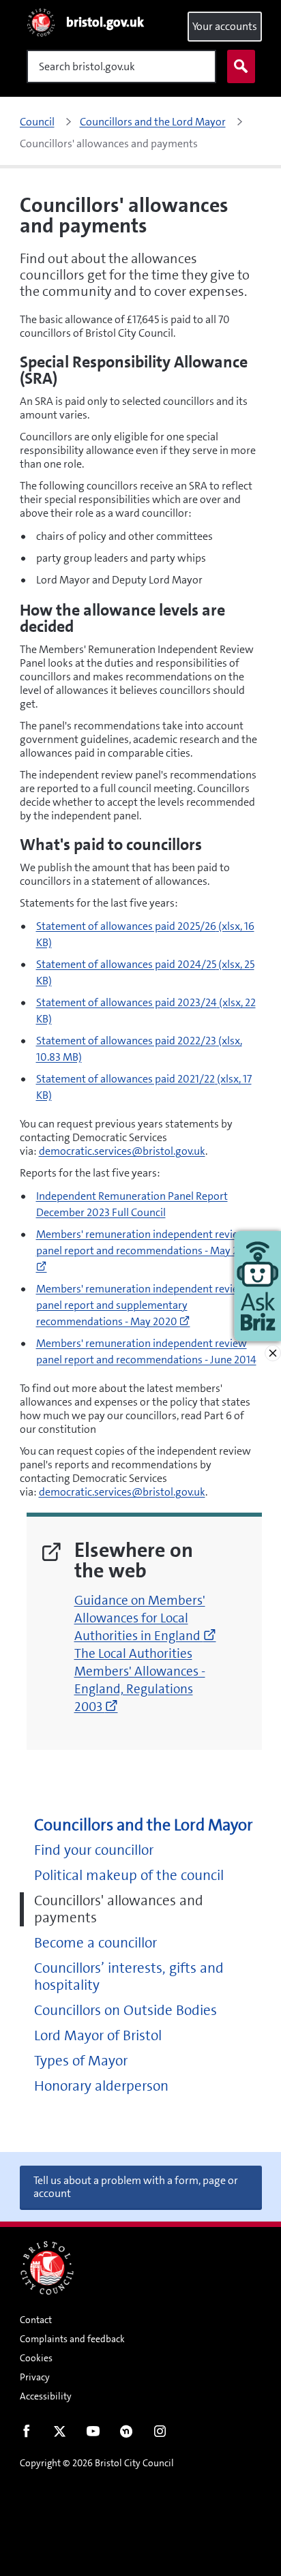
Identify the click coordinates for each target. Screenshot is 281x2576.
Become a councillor (95, 1943)
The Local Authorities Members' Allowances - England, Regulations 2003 (140, 1680)
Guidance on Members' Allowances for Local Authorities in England (145, 1618)
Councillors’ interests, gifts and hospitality (129, 1977)
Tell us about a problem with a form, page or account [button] (136, 2187)
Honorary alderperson (101, 2086)
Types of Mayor (81, 2061)
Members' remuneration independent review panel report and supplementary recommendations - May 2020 (142, 1305)
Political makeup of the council (129, 1876)
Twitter (60, 2434)
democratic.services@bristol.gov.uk (122, 1151)
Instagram (160, 2434)
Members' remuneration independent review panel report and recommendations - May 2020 (147, 1251)
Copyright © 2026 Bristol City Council (97, 2463)
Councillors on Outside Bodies (125, 2011)
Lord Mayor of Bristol (98, 2036)
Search (241, 66)
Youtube (93, 2434)
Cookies (36, 2358)
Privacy (35, 2377)
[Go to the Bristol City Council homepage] (47, 2268)
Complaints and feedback (72, 2339)
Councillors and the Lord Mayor (144, 1825)
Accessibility (46, 2396)
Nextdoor (127, 2434)
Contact (36, 2320)
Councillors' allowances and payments (119, 1909)
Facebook (26, 2434)
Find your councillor (94, 1850)
